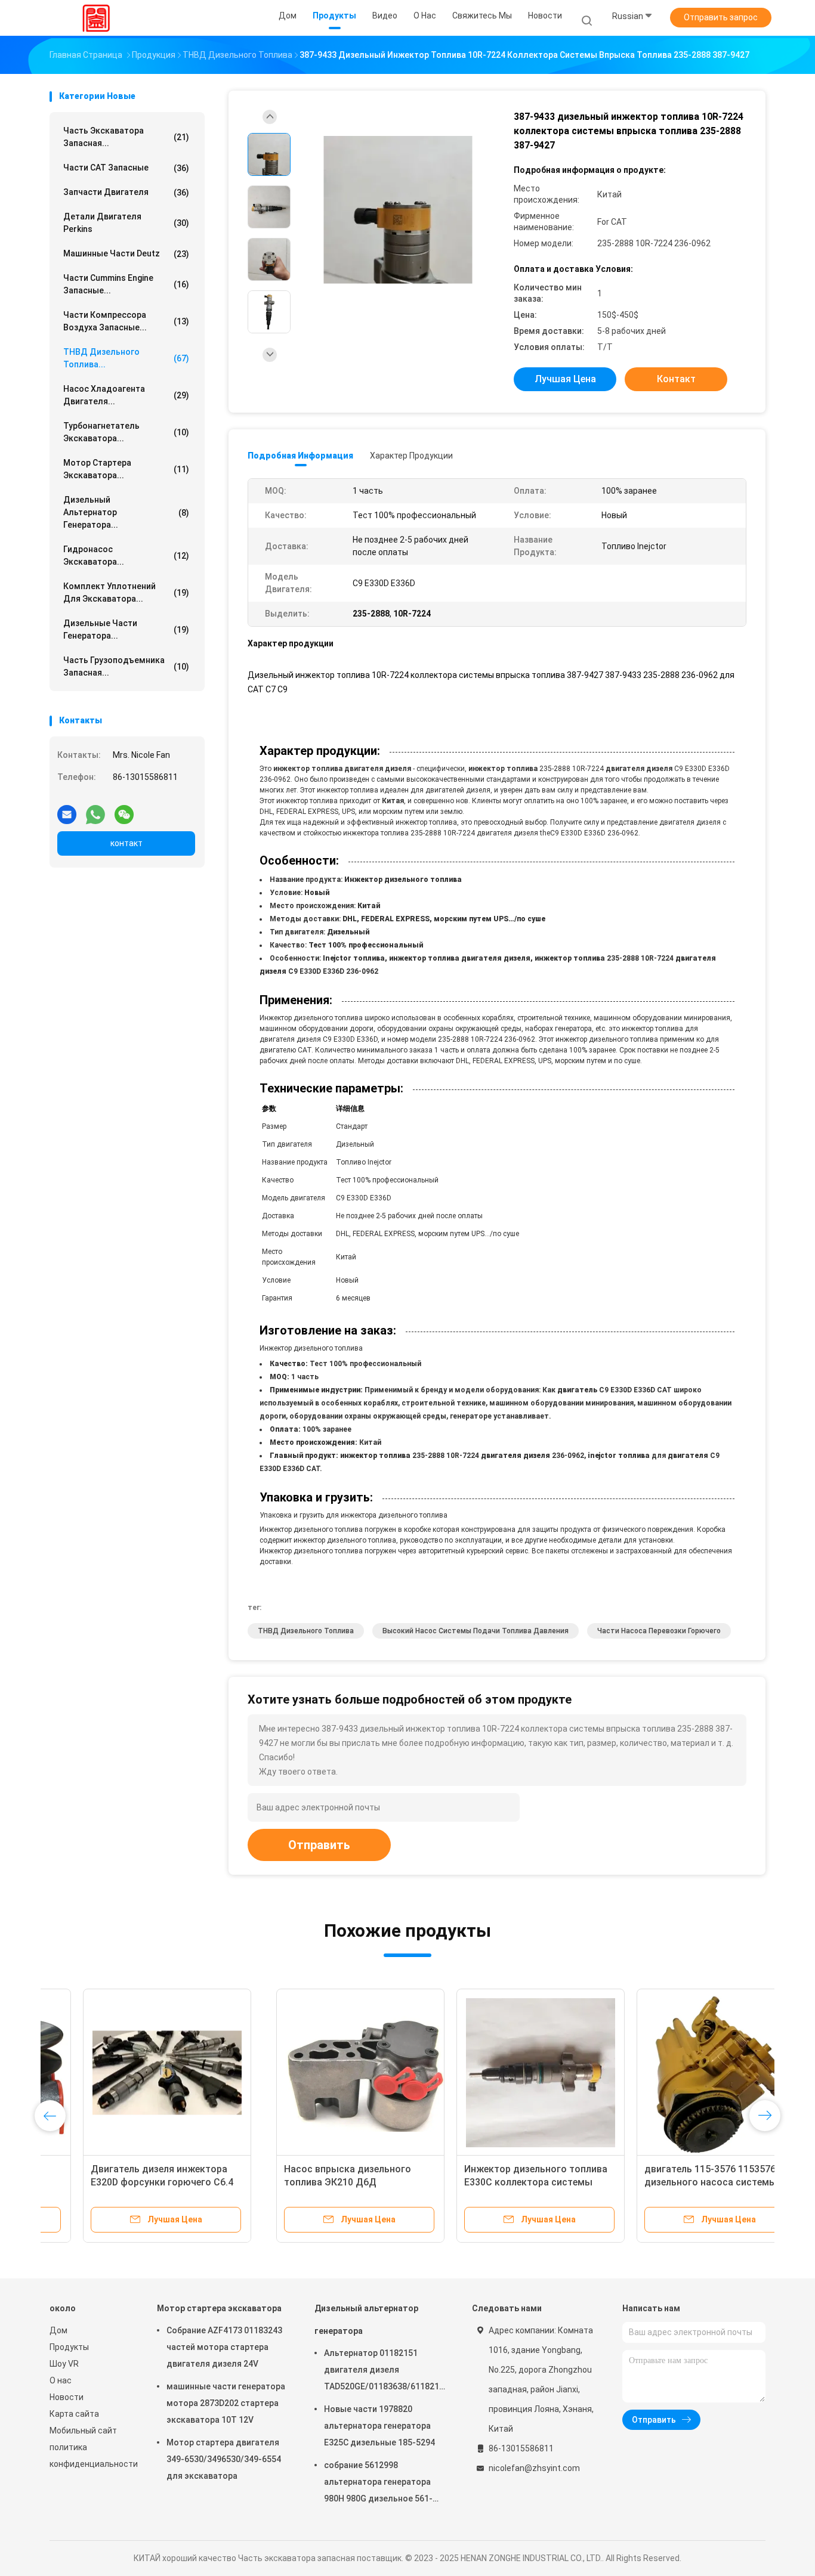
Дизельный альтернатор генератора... (126, 512)
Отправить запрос (721, 17)
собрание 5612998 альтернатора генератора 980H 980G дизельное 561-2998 (378, 2484)
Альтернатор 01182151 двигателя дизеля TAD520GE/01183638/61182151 (384, 2371)
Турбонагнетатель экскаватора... (126, 432)
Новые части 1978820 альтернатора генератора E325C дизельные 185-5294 (379, 2426)
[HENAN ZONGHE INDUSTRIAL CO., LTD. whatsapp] (95, 810)
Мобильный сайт (83, 2431)
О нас (61, 2380)
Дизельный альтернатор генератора (366, 2320)
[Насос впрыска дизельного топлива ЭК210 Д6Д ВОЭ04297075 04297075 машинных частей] (134, 2073)
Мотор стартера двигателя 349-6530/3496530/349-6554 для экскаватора (224, 2459)
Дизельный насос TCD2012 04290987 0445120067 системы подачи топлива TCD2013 (669, 2182)
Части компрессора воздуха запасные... (126, 321)
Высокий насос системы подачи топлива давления (476, 1631)
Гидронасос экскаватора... (126, 555)
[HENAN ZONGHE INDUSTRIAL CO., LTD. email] (67, 810)
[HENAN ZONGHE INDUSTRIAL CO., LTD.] (96, 18)
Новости (67, 2397)
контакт (126, 843)
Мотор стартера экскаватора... (126, 469)
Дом (58, 2330)
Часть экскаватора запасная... (126, 137)
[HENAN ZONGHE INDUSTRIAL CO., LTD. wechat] (124, 810)
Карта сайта (74, 2414)
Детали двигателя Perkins (126, 223)
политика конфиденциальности (91, 2456)
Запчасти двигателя (126, 192)
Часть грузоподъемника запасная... (126, 666)
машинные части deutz (126, 254)
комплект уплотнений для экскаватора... (126, 592)
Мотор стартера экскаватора (219, 2308)
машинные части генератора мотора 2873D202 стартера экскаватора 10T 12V (226, 2403)
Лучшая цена (565, 379)
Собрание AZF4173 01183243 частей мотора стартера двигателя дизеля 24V (224, 2347)
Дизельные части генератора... (126, 629)
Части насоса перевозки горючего (659, 1631)
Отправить (319, 1845)
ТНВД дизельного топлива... (126, 358)
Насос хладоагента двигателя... (126, 395)
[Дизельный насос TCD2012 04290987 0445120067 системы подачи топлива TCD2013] (674, 2073)
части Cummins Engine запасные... (126, 284)
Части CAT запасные (126, 168)
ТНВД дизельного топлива (306, 1631)
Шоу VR (64, 2364)
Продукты (69, 2347)
